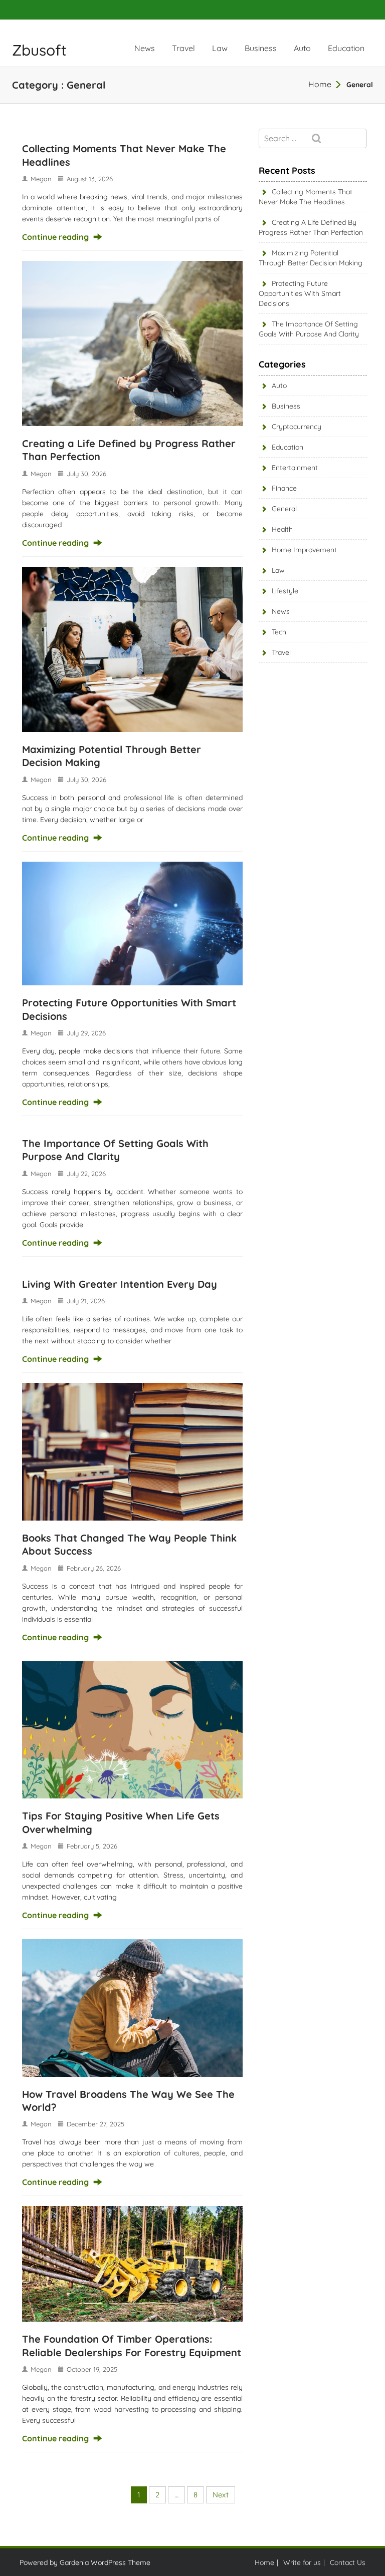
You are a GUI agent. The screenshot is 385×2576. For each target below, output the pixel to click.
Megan (41, 179)
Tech (279, 632)
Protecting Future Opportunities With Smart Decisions (300, 293)
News (145, 48)
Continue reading (55, 237)
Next (221, 2495)
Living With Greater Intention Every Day (120, 1284)
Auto (302, 48)
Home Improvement (304, 550)
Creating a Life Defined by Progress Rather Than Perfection (311, 227)
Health (282, 529)
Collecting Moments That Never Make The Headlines (306, 197)
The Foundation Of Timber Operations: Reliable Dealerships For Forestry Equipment (132, 2345)
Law (220, 48)
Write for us (302, 2562)
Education (346, 48)
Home (320, 84)
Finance (284, 488)
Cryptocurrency (297, 427)
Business (261, 48)
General (284, 509)
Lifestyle (285, 591)
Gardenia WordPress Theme (105, 2562)
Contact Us (348, 2562)
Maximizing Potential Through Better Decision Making (311, 258)
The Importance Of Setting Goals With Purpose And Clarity (115, 1150)
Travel (183, 48)
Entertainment (295, 468)
